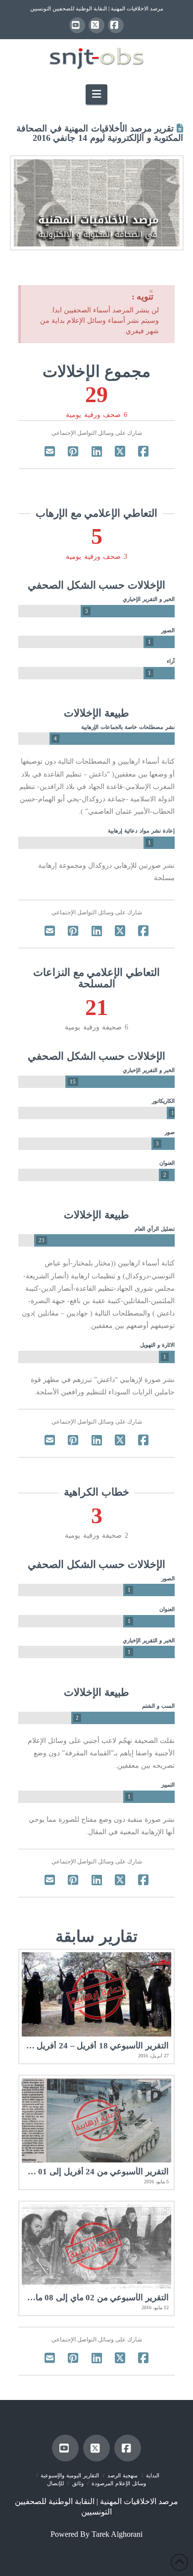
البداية (153, 2475)
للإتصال (55, 2483)
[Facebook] (116, 25)
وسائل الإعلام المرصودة (119, 2483)
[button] (96, 94)
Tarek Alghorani (117, 2534)
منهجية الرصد (122, 2475)
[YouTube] (77, 25)
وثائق (78, 2483)
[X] (96, 25)
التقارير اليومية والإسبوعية (70, 2475)
